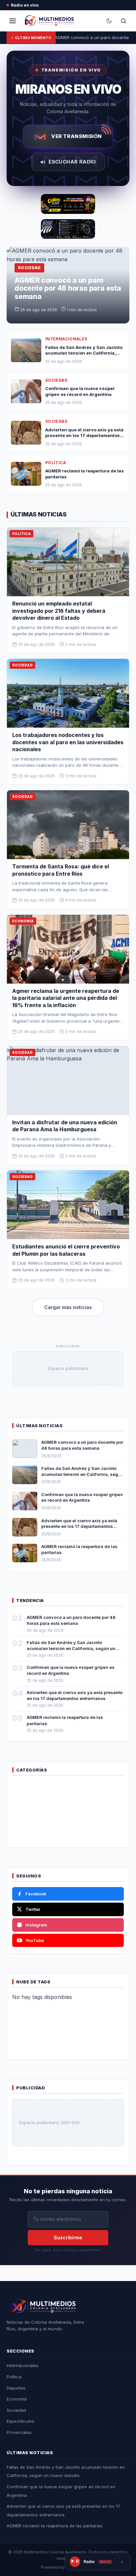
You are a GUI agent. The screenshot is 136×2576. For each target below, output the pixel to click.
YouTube (35, 1940)
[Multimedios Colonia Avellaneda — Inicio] (48, 21)
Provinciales (19, 2432)
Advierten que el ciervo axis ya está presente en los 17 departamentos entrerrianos (79, 1526)
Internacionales (23, 2365)
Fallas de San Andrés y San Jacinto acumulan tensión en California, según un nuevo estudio (82, 1474)
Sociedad (16, 2410)
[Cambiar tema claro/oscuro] (109, 21)
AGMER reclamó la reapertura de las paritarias (55, 2526)
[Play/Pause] (75, 2562)
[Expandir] (122, 2562)
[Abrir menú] (13, 21)
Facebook (36, 1894)
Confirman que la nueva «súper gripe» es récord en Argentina (82, 1497)
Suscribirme (68, 2237)
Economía (17, 2399)
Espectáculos (20, 2421)
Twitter (33, 1909)
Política (14, 2377)
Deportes (16, 2388)
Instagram (36, 1925)
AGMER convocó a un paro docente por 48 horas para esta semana (68, 288)
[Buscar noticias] (123, 21)
